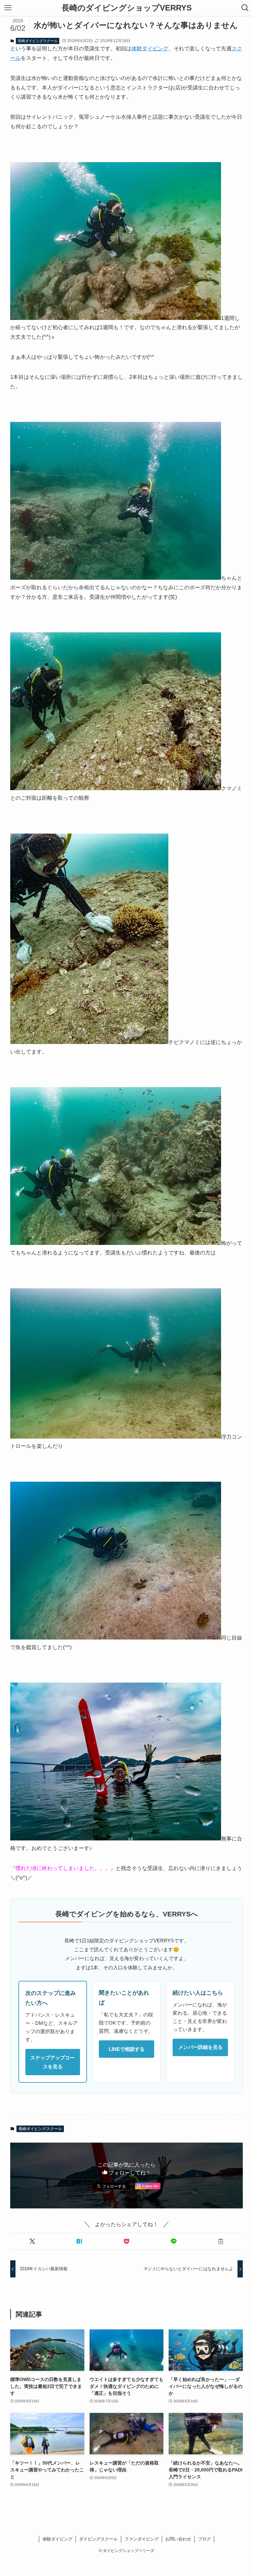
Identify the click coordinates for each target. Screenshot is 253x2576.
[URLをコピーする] (221, 2241)
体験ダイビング (150, 49)
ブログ (204, 2539)
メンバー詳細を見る (200, 2047)
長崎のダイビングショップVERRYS (127, 8)
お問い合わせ (178, 2539)
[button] (32, 2241)
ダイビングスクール (98, 2539)
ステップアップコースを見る (53, 2062)
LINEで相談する (127, 2049)
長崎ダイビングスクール (38, 41)
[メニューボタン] (8, 8)
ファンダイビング (142, 2539)
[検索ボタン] (245, 8)
